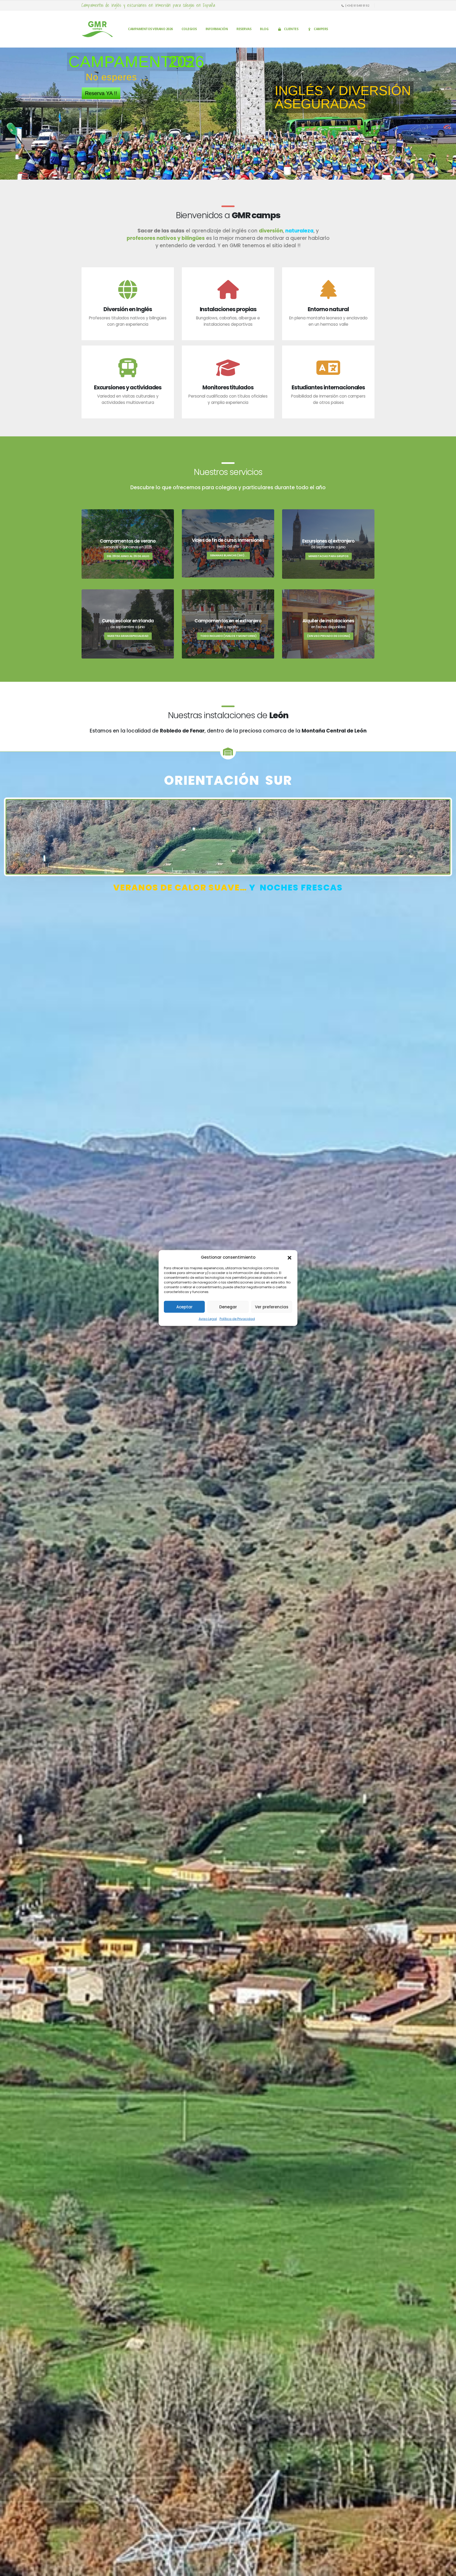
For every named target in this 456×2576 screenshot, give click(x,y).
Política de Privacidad (237, 1319)
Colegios (189, 29)
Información (217, 29)
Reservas (244, 29)
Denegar (228, 1307)
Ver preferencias (272, 1307)
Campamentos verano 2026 (150, 29)
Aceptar (184, 1307)
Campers (321, 29)
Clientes (291, 29)
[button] (289, 1257)
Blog (264, 29)
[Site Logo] (97, 29)
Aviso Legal (208, 1319)
